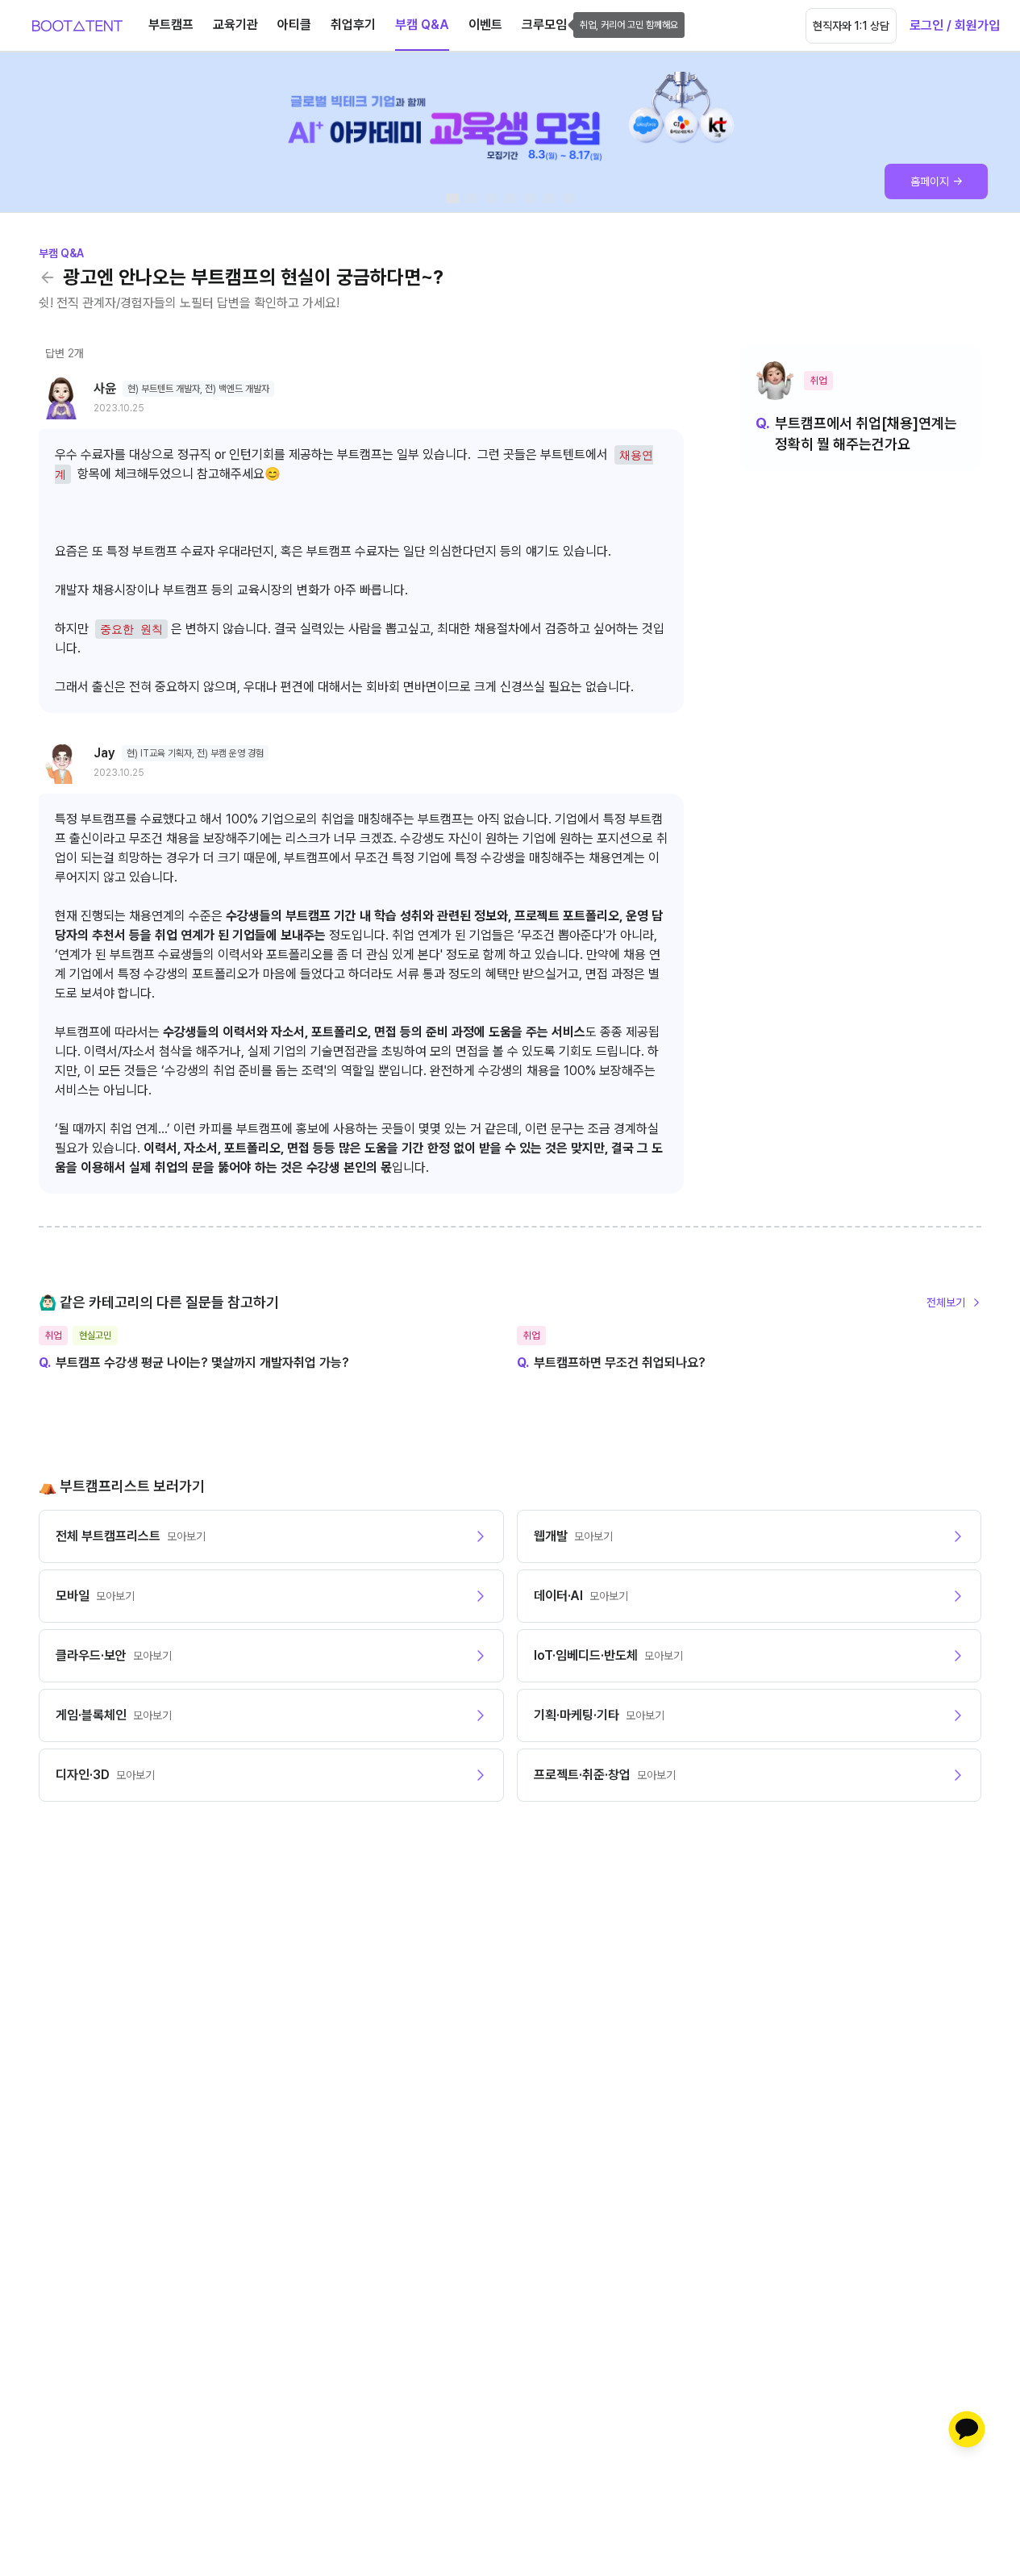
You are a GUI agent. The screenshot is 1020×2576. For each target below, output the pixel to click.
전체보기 (946, 1303)
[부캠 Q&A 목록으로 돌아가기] (48, 277)
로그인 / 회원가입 (955, 25)
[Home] (77, 26)
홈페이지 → (937, 181)
